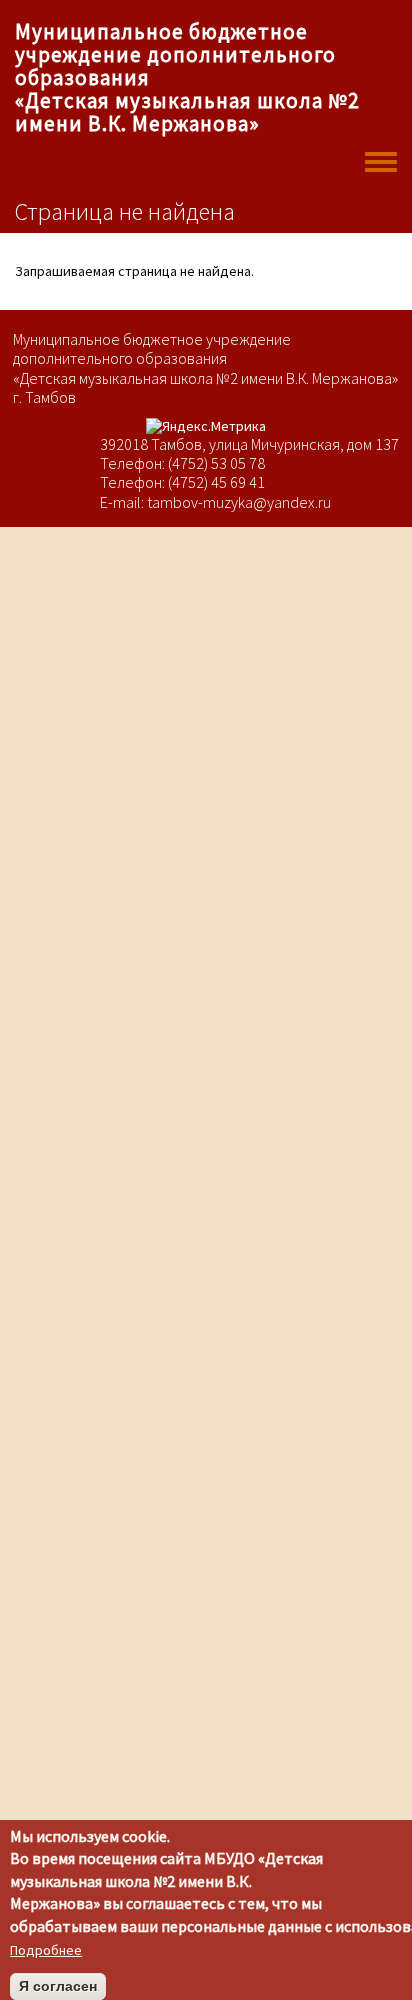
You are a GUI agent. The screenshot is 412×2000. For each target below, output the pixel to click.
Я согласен (58, 1986)
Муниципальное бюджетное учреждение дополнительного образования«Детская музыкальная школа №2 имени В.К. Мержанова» (187, 77)
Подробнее (46, 1950)
